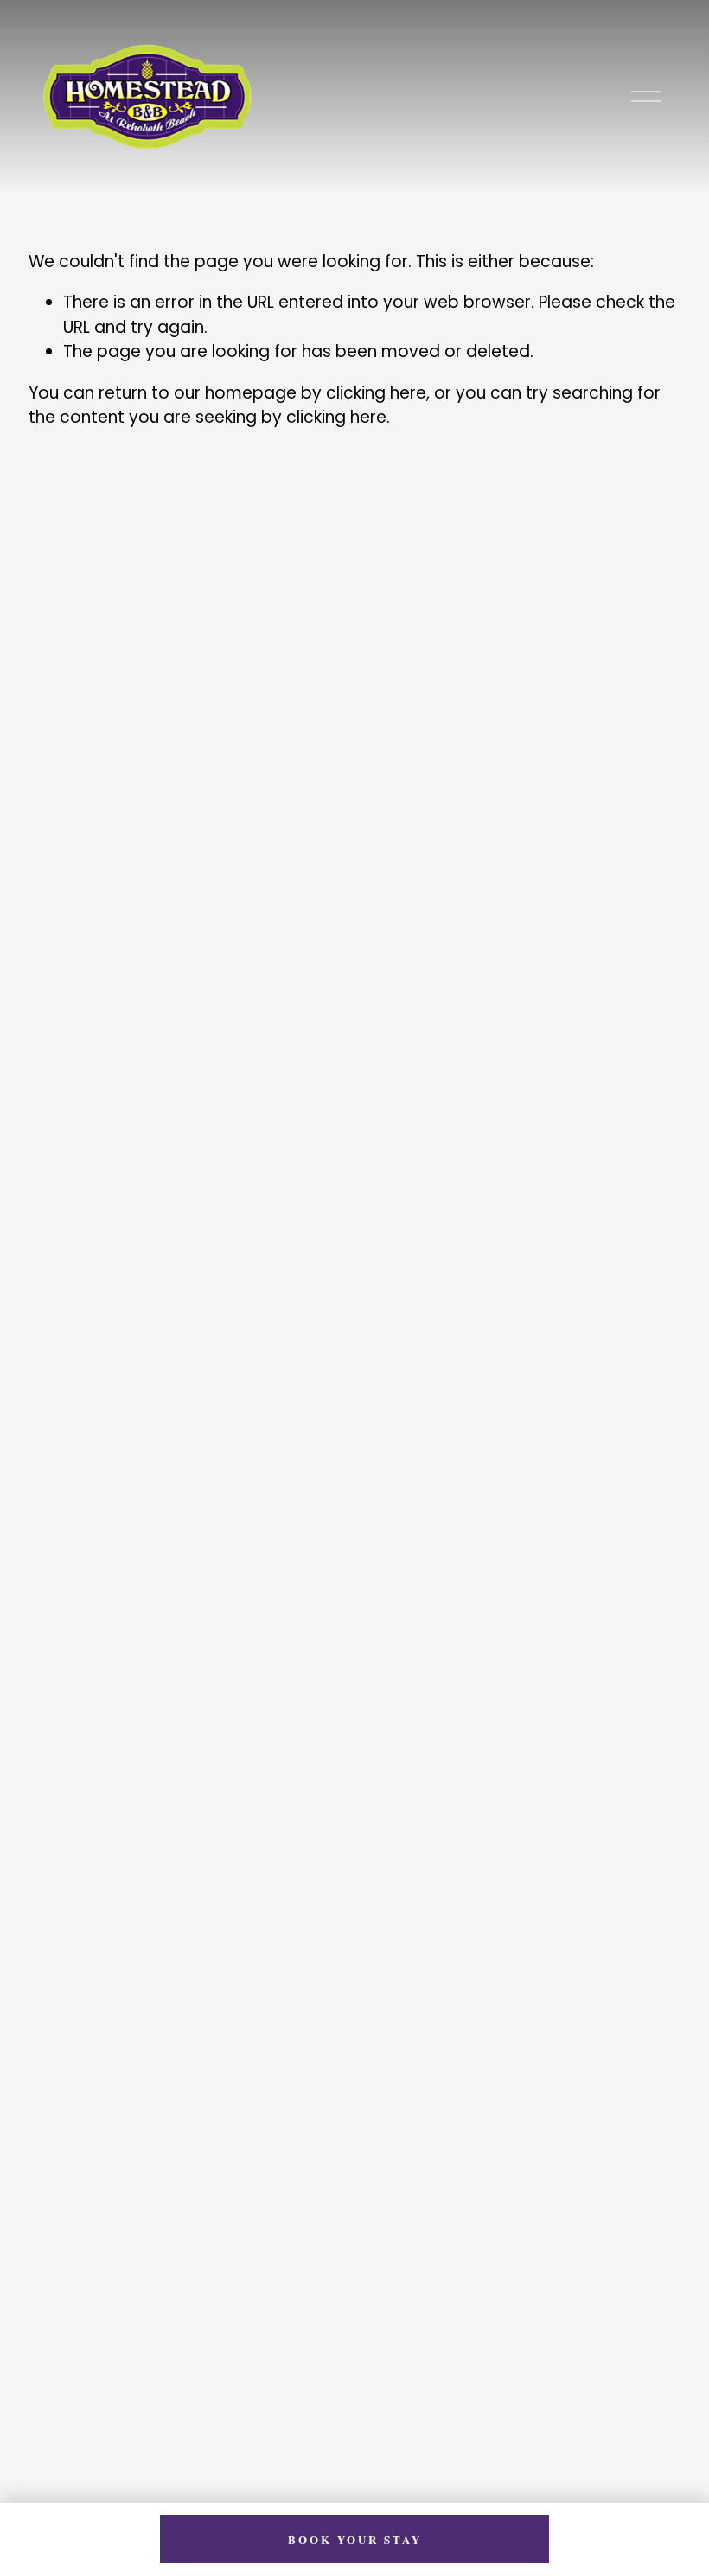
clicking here (376, 393)
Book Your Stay (355, 2539)
